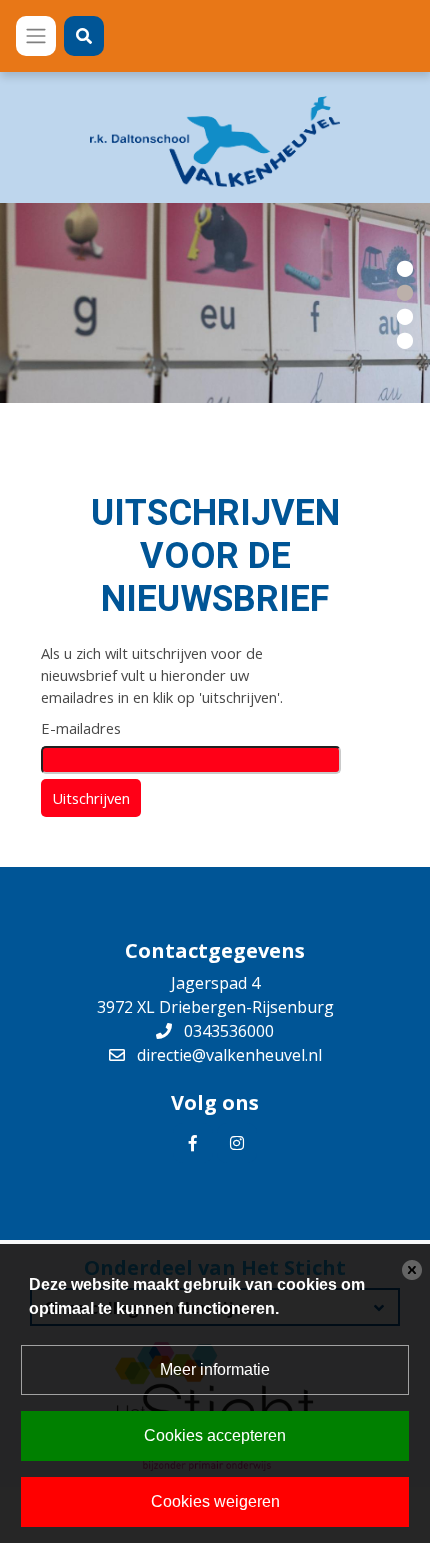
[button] (405, 267)
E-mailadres (81, 728)
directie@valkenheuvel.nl (229, 1055)
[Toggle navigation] (36, 36)
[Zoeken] (84, 36)
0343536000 (229, 1031)
